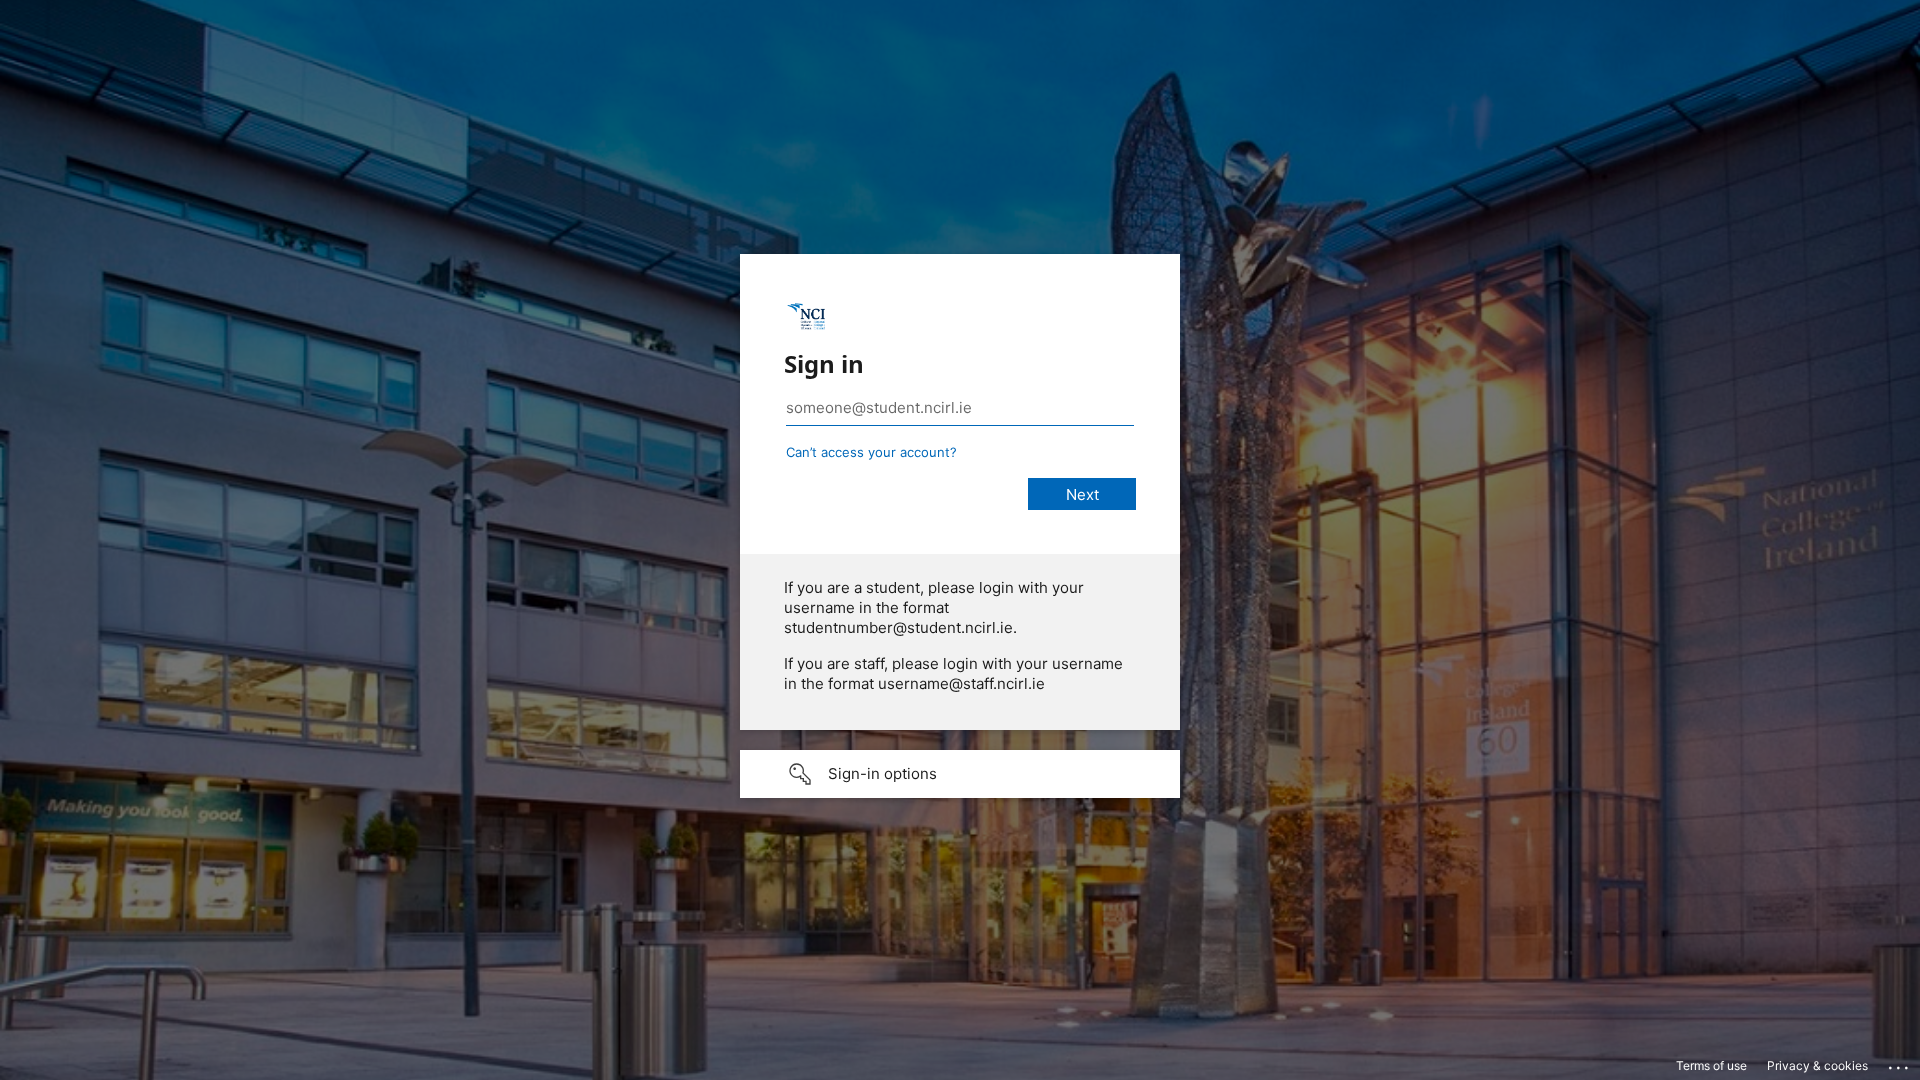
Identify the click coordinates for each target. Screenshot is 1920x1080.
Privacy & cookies (1817, 1065)
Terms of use (1711, 1065)
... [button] (1900, 1063)
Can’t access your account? (871, 452)
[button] (960, 774)
